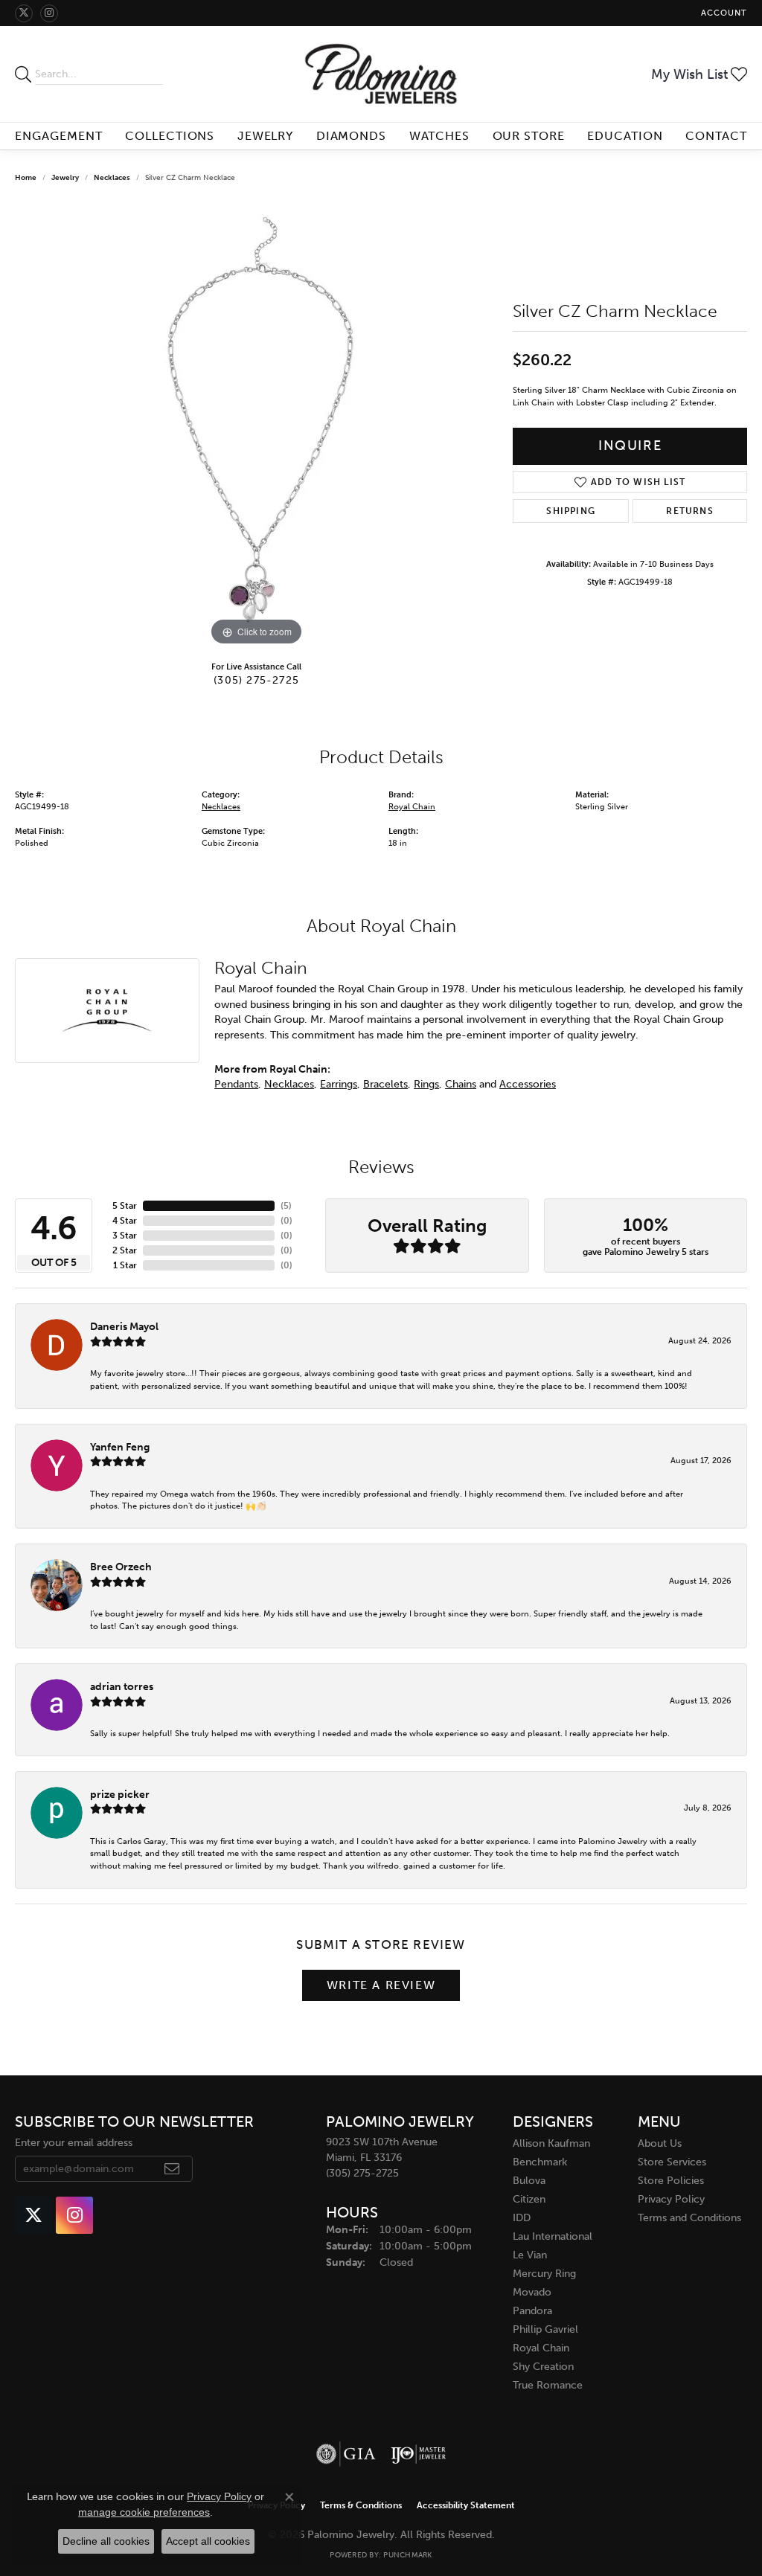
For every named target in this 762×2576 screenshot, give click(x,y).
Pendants (236, 1084)
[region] (257, 426)
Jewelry (266, 136)
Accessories (528, 1084)
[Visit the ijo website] (419, 2454)
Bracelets (385, 1084)
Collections (170, 136)
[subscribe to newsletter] (172, 2169)
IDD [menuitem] (522, 2218)
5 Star (125, 1206)
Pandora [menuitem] (532, 2311)
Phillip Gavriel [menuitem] (545, 2329)
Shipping (571, 511)
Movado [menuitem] (532, 2292)
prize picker (120, 1794)
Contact (716, 136)
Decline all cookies (106, 2541)
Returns (689, 511)
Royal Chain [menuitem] (541, 2348)
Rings (426, 1084)
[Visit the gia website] (346, 2454)
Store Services (672, 2162)
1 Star (125, 1265)
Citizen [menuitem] (529, 2199)
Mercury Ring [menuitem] (544, 2274)
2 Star (125, 1250)
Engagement (59, 136)
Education (625, 136)
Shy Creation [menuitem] (543, 2367)
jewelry (65, 178)
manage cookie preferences (144, 2512)
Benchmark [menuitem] (540, 2162)
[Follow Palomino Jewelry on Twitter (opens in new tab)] (24, 13)
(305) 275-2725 (256, 680)
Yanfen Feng (120, 1447)
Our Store (529, 136)
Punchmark (407, 2555)
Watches (440, 136)
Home (26, 178)
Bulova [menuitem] (529, 2181)
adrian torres (122, 1686)
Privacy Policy (671, 2199)
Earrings (339, 1084)
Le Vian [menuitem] (530, 2255)
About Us (660, 2143)
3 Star (125, 1236)
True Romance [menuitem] (548, 2385)
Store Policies (671, 2181)
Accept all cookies (208, 2541)
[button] (723, 13)
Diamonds (352, 136)
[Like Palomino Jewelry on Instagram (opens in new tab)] (49, 13)
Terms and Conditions (689, 2218)
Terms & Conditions (361, 2505)
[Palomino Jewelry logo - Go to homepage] (381, 74)
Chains (461, 1084)
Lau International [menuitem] (553, 2236)
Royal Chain (412, 807)
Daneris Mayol (124, 1326)
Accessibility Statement (466, 2505)
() (286, 1206)
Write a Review (381, 1985)
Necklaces (112, 178)
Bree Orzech (121, 1567)
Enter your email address (74, 2143)
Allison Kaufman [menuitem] (551, 2143)
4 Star (125, 1221)
